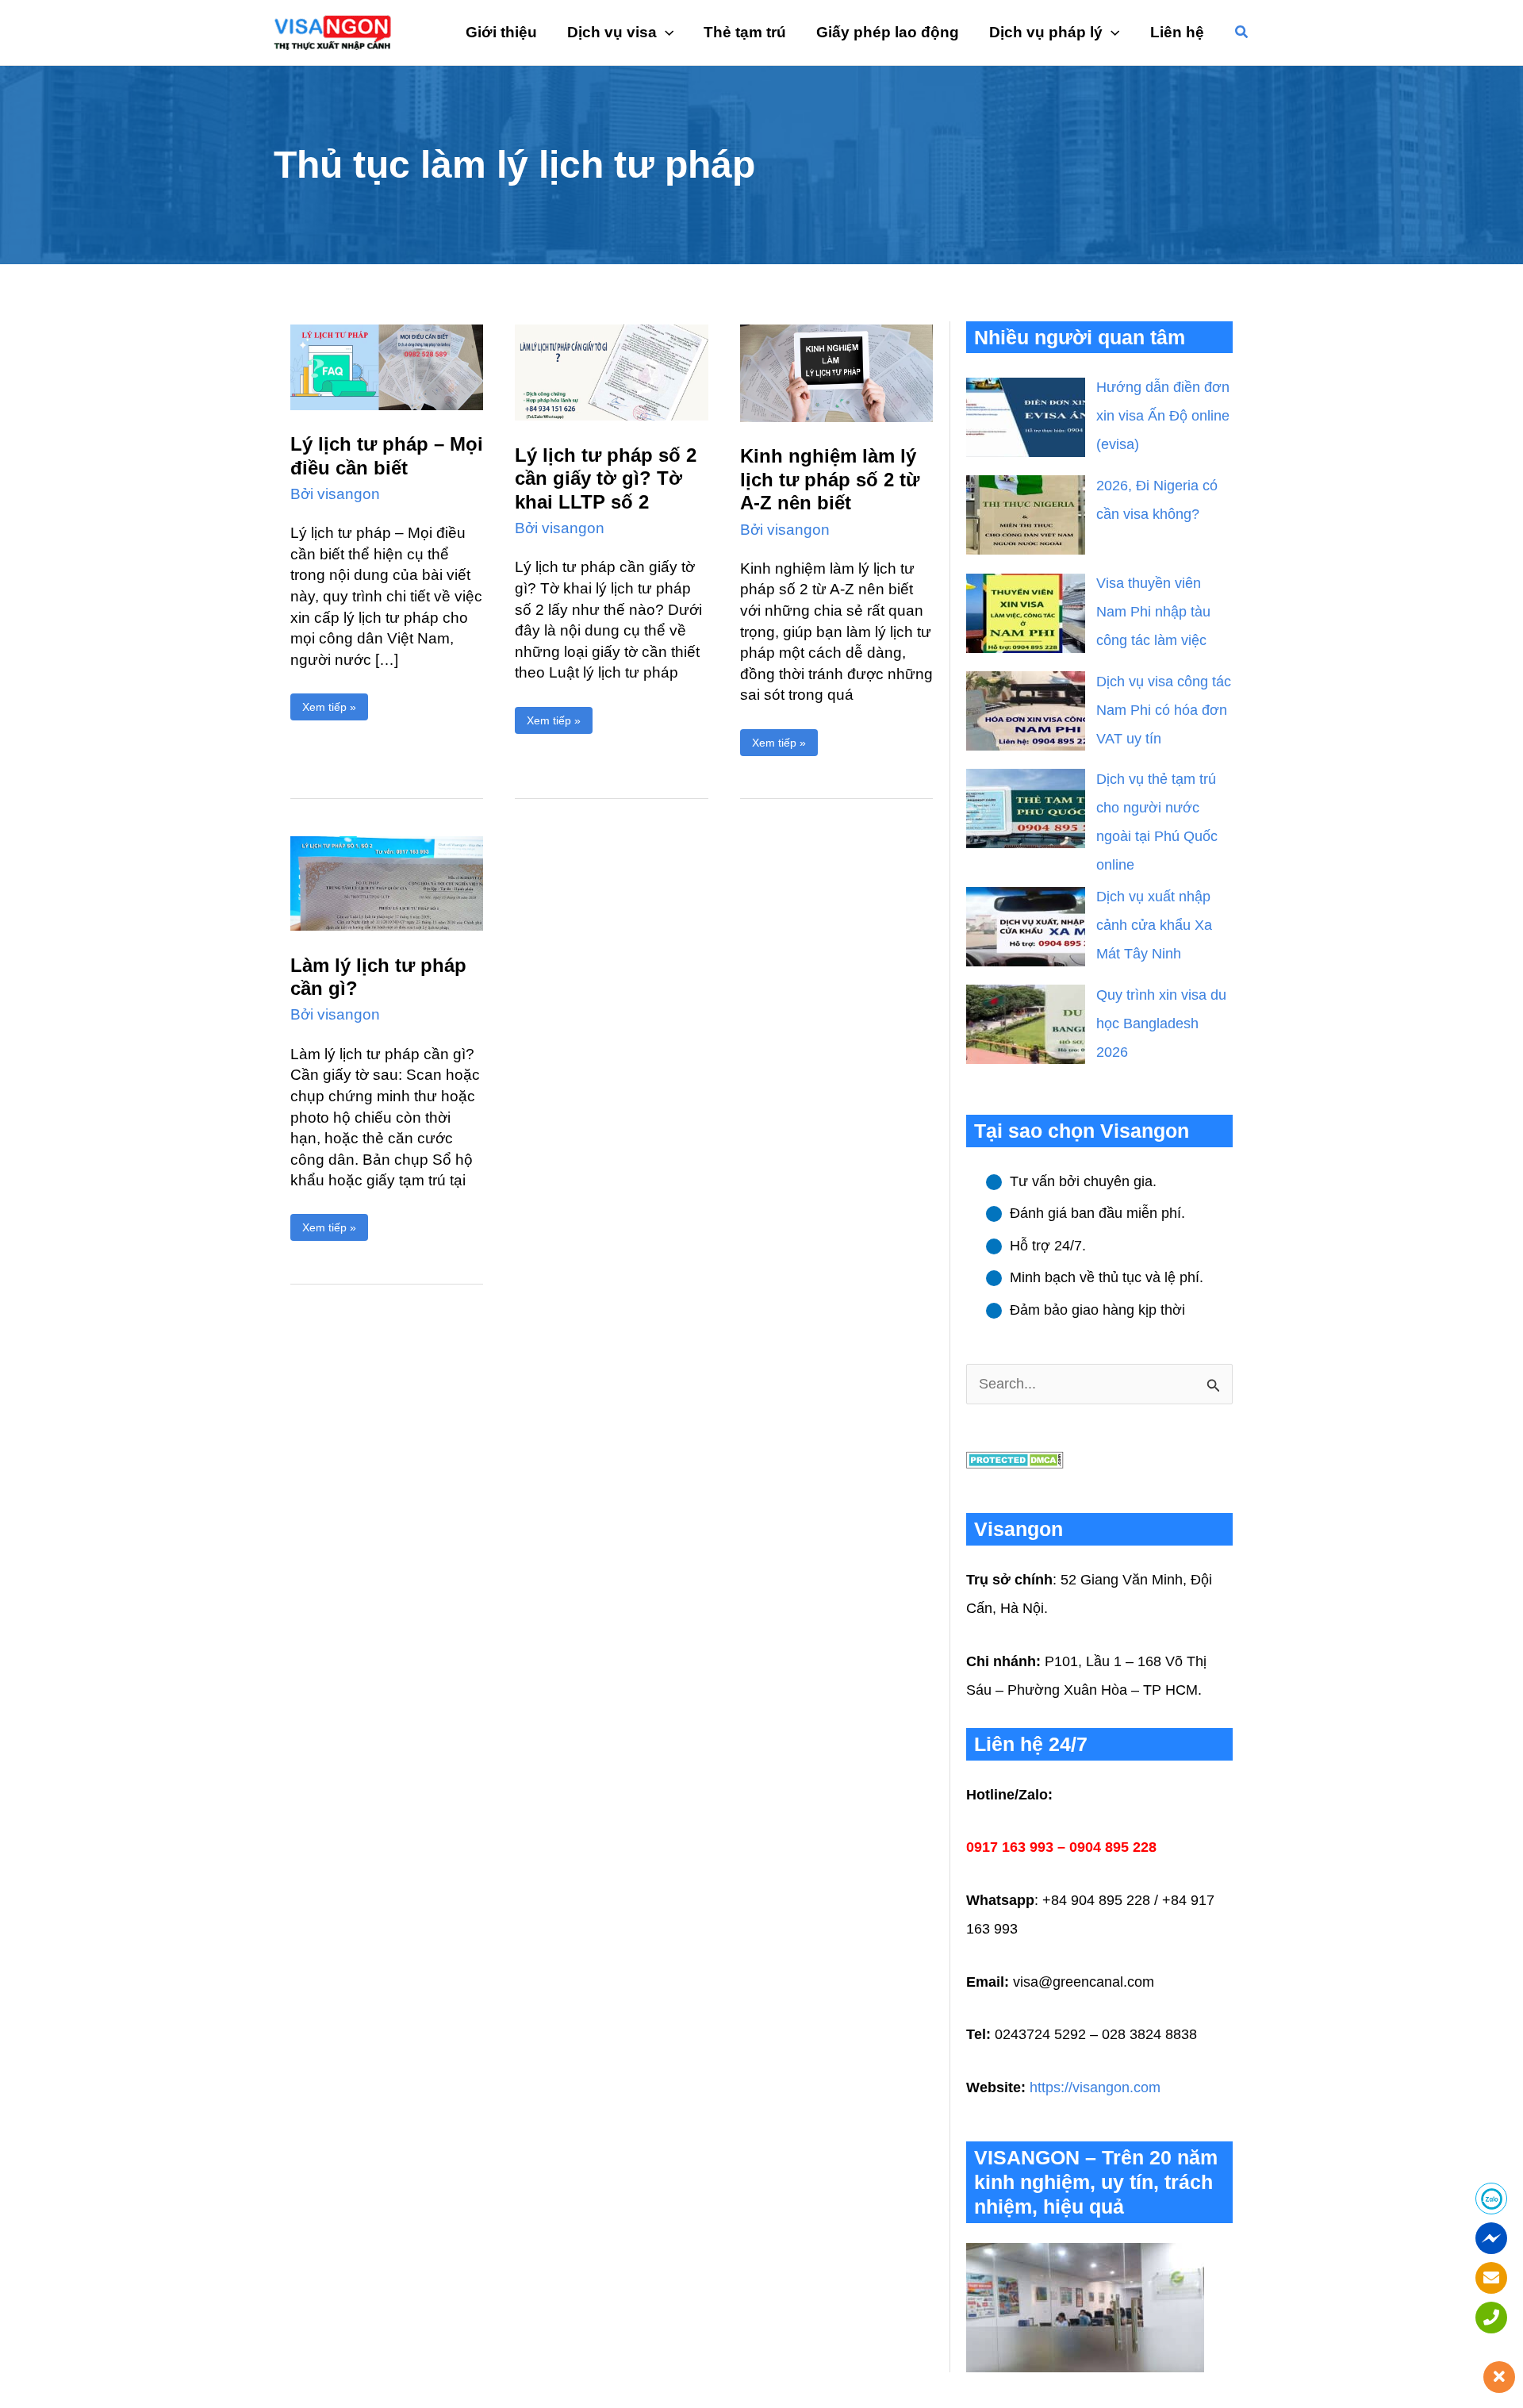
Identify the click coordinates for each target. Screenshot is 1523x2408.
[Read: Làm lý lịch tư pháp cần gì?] (387, 883)
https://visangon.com (1095, 2087)
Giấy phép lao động (888, 32)
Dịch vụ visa (612, 32)
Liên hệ (1177, 32)
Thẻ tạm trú (745, 32)
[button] (1242, 33)
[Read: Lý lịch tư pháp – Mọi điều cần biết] (387, 366)
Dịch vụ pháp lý (1046, 32)
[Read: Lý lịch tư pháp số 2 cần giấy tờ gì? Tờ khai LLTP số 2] (611, 371)
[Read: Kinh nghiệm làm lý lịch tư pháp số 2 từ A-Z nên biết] (836, 372)
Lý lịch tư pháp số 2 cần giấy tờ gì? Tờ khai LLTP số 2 (606, 478)
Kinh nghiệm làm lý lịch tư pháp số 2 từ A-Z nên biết (830, 479)
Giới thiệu (501, 32)
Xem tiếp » (329, 703)
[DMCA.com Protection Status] (1015, 1459)
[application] (665, 33)
